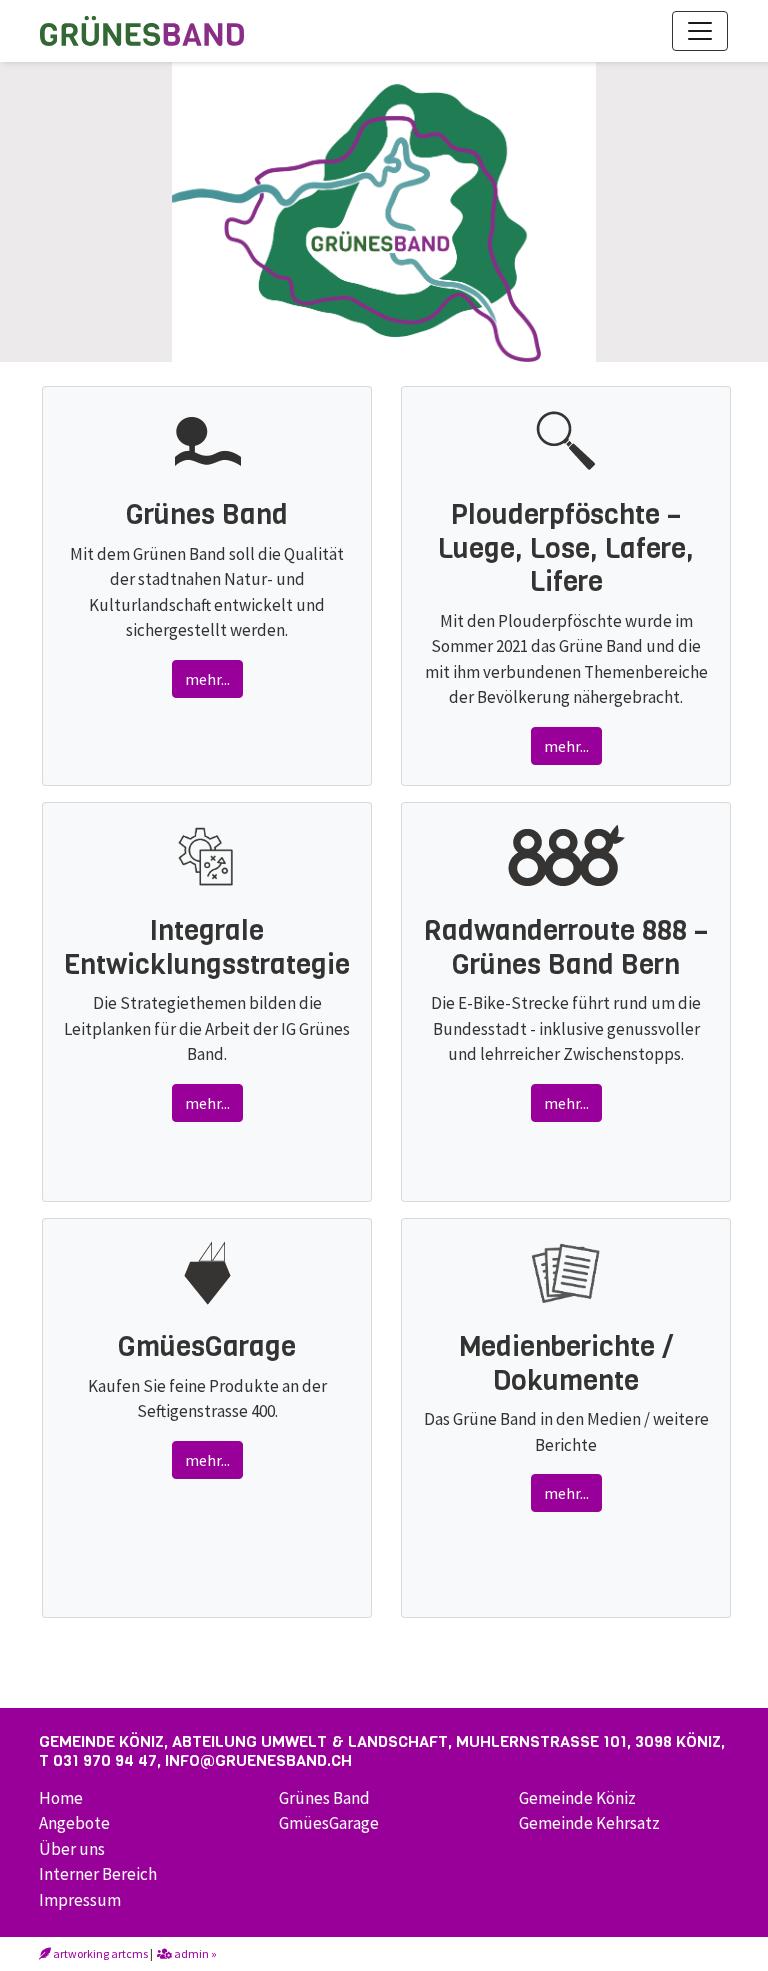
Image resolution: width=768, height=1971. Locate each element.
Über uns (72, 1849)
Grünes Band (324, 1798)
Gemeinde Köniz (577, 1798)
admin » (194, 1953)
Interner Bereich (98, 1874)
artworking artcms (99, 1953)
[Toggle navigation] (700, 31)
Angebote (74, 1823)
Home (61, 1798)
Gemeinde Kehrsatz (589, 1823)
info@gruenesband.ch (258, 1760)
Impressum (80, 1900)
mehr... (207, 679)
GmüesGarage (329, 1823)
